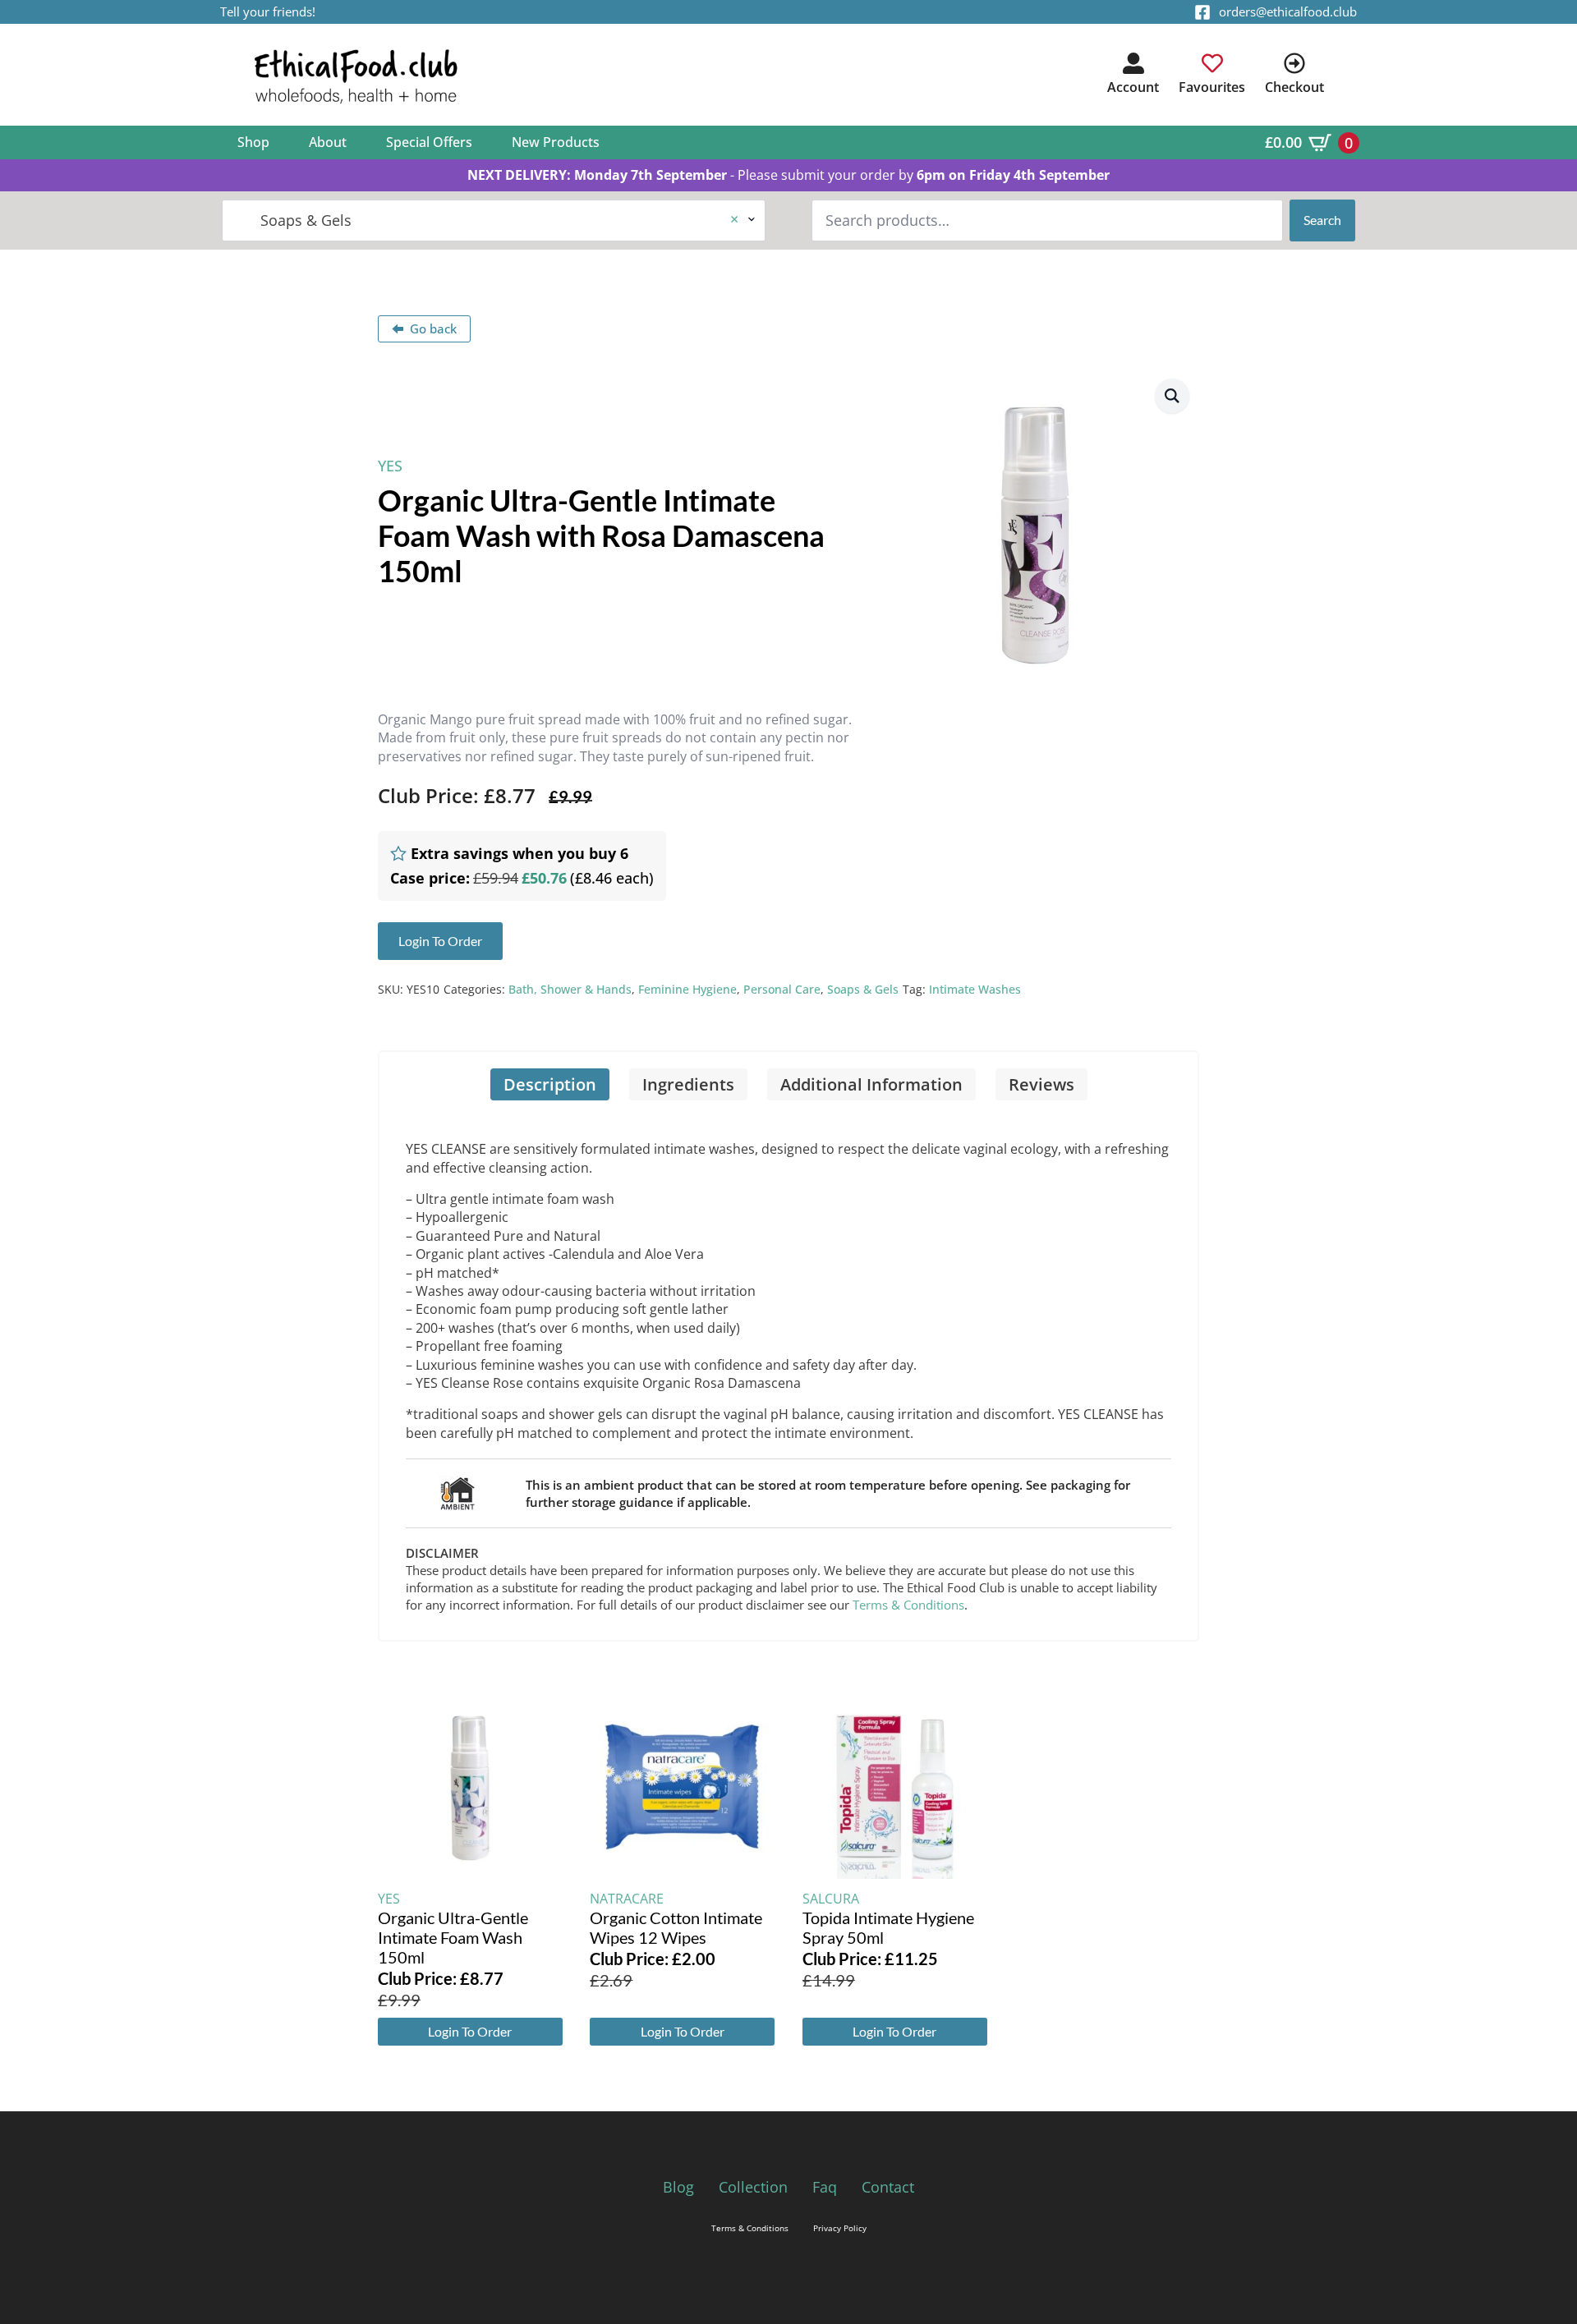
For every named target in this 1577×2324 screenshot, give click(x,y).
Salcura (831, 1899)
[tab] (550, 1084)
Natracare (627, 1899)
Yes (390, 466)
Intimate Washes (975, 989)
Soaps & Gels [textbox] (487, 220)
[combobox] (494, 220)
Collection (753, 2187)
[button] (1172, 396)
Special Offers (429, 142)
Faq (825, 2187)
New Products (556, 142)
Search (1322, 220)
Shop (253, 142)
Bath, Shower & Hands (570, 989)
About (328, 142)
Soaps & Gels (863, 989)
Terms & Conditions (908, 1605)
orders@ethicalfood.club (1288, 11)
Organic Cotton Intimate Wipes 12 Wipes (676, 1927)
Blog (678, 2187)
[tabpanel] (788, 1370)
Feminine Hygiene (687, 989)
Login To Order (470, 2031)
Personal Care (782, 989)
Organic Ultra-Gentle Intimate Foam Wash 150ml (453, 1937)
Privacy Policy (840, 2228)
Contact (888, 2187)
